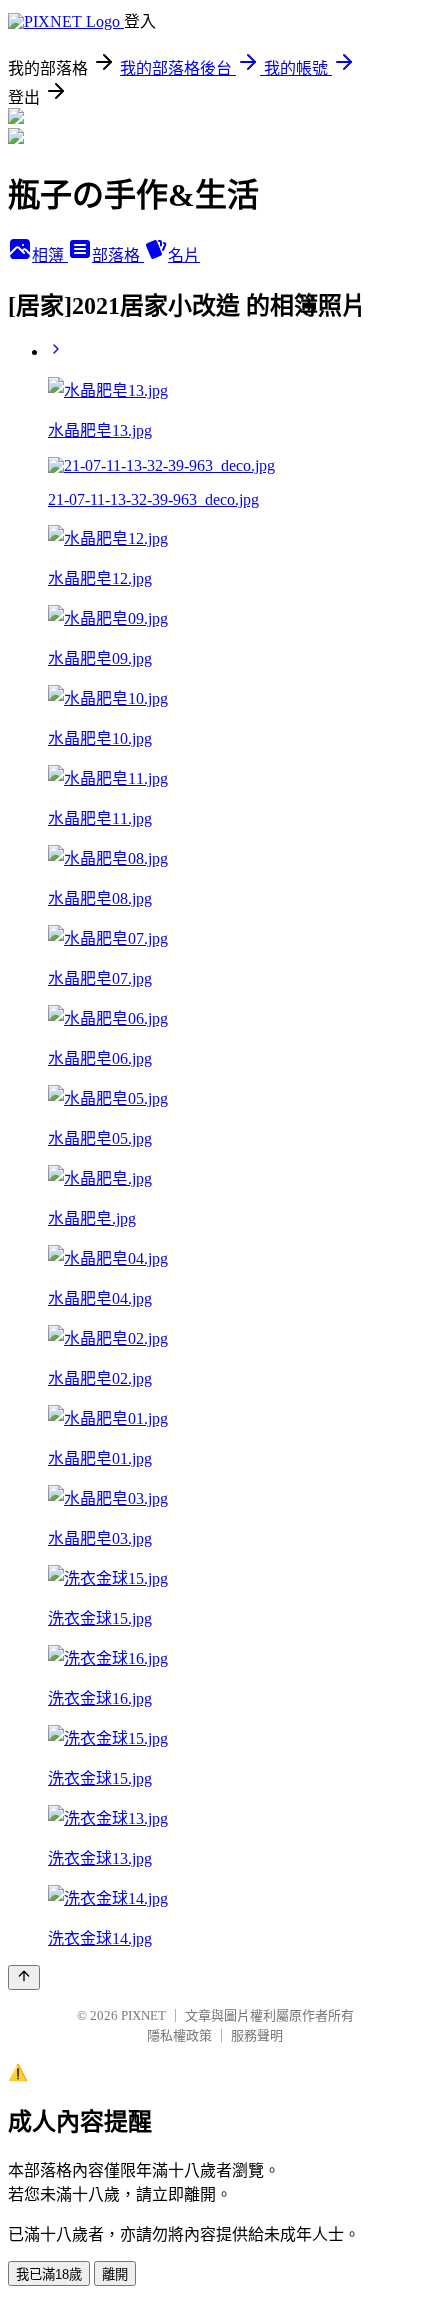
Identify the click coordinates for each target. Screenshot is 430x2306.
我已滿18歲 (49, 2274)
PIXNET (143, 2015)
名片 (184, 255)
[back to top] (24, 1977)
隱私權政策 (179, 2035)
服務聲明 (257, 2035)
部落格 (118, 255)
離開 (115, 2274)
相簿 (50, 255)
